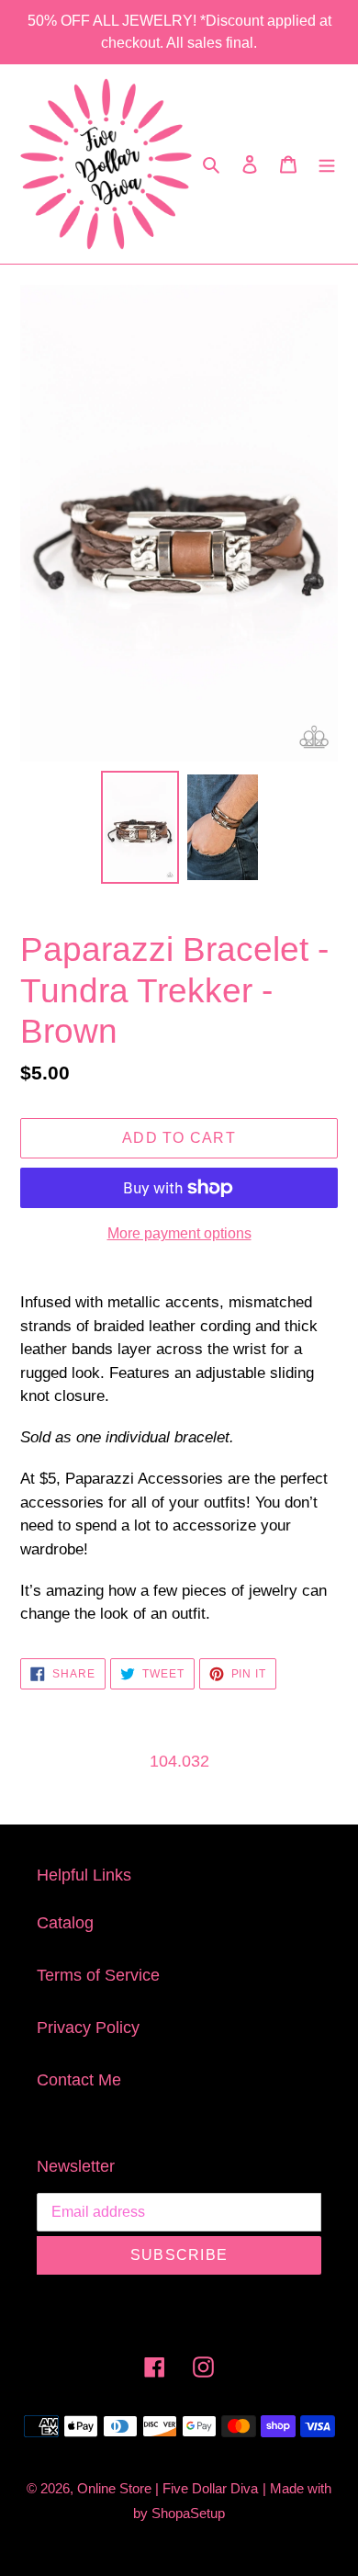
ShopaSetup (188, 2513)
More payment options (179, 1233)
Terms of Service (98, 1975)
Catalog (65, 1923)
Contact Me (79, 2080)
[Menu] (327, 164)
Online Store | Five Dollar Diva (168, 2488)
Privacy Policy (88, 2028)
